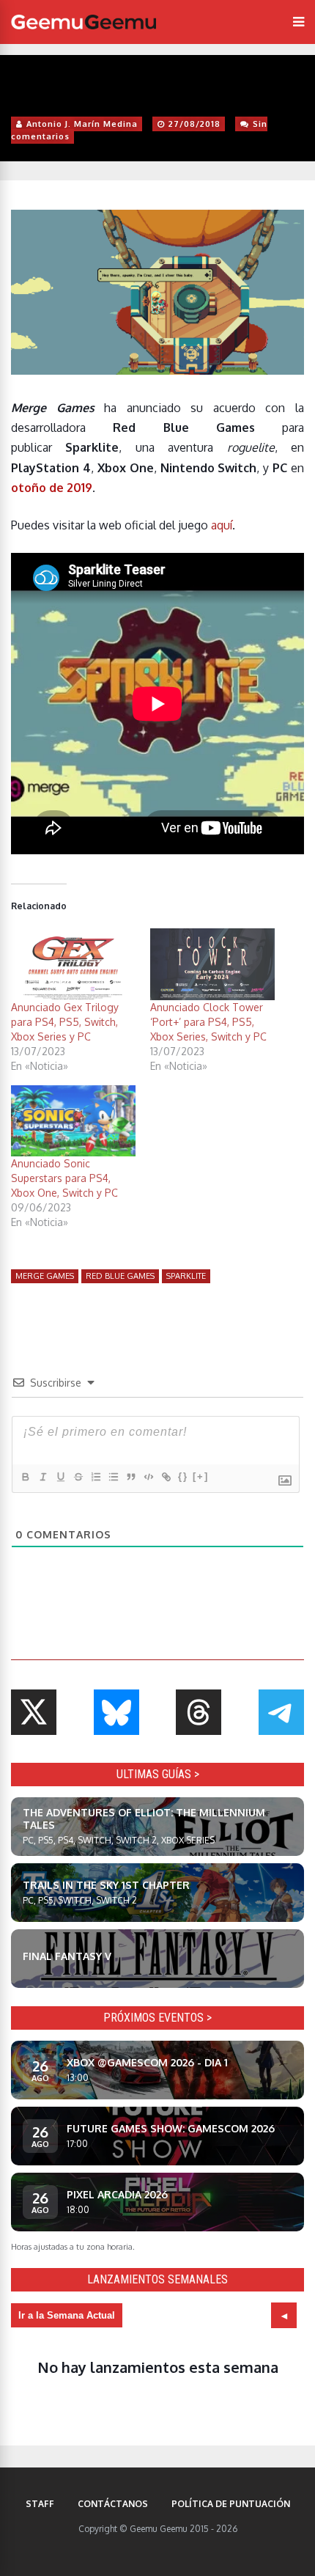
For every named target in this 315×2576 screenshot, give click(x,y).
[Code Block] (148, 1477)
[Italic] (42, 1477)
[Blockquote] (130, 1477)
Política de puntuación (231, 2504)
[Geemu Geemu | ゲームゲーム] (84, 22)
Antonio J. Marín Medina (82, 124)
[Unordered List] (113, 1477)
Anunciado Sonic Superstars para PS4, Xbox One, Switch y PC (64, 1178)
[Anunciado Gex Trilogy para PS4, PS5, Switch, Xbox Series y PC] (73, 964)
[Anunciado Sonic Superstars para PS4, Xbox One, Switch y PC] (73, 1121)
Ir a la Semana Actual (67, 2315)
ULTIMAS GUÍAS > (158, 1774)
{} (183, 1476)
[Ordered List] (95, 1477)
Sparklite (186, 1276)
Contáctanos (113, 2504)
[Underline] (60, 1477)
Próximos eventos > (157, 2018)
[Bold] (25, 1477)
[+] (201, 1476)
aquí (222, 525)
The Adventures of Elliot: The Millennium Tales (144, 1819)
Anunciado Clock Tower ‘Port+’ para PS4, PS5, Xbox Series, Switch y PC (208, 1022)
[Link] (166, 1477)
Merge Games (45, 1276)
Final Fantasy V (67, 1956)
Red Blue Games (120, 1276)
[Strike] (78, 1477)
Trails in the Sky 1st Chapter (106, 1885)
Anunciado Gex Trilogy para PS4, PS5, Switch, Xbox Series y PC (65, 1022)
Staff (40, 2504)
